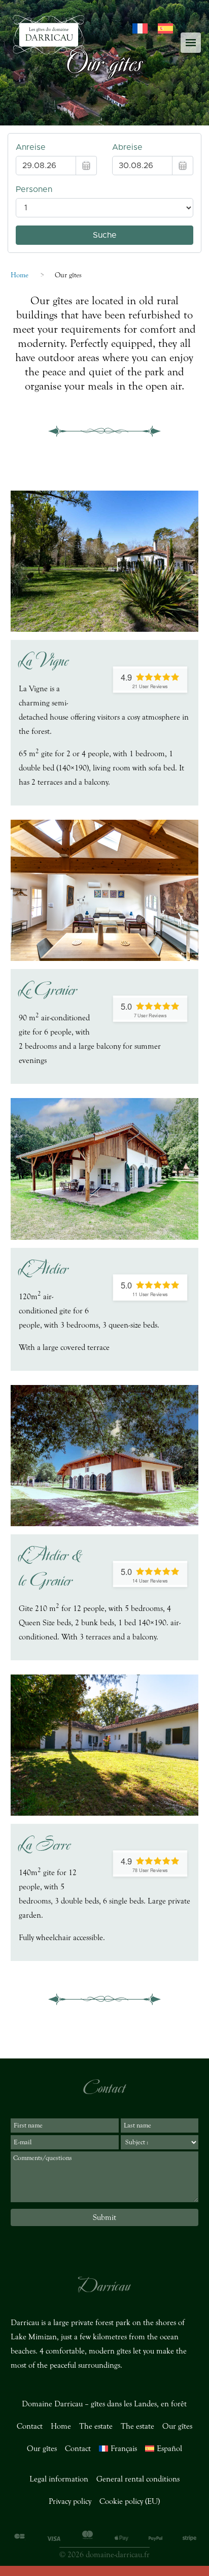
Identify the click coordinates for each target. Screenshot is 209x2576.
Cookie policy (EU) (130, 2501)
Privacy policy (70, 2501)
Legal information (59, 2479)
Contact (30, 2426)
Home (20, 275)
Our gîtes (177, 2426)
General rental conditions (138, 2479)
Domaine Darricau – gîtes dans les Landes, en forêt (104, 2404)
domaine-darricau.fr (118, 2555)
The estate (96, 2426)
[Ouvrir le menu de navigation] (191, 43)
